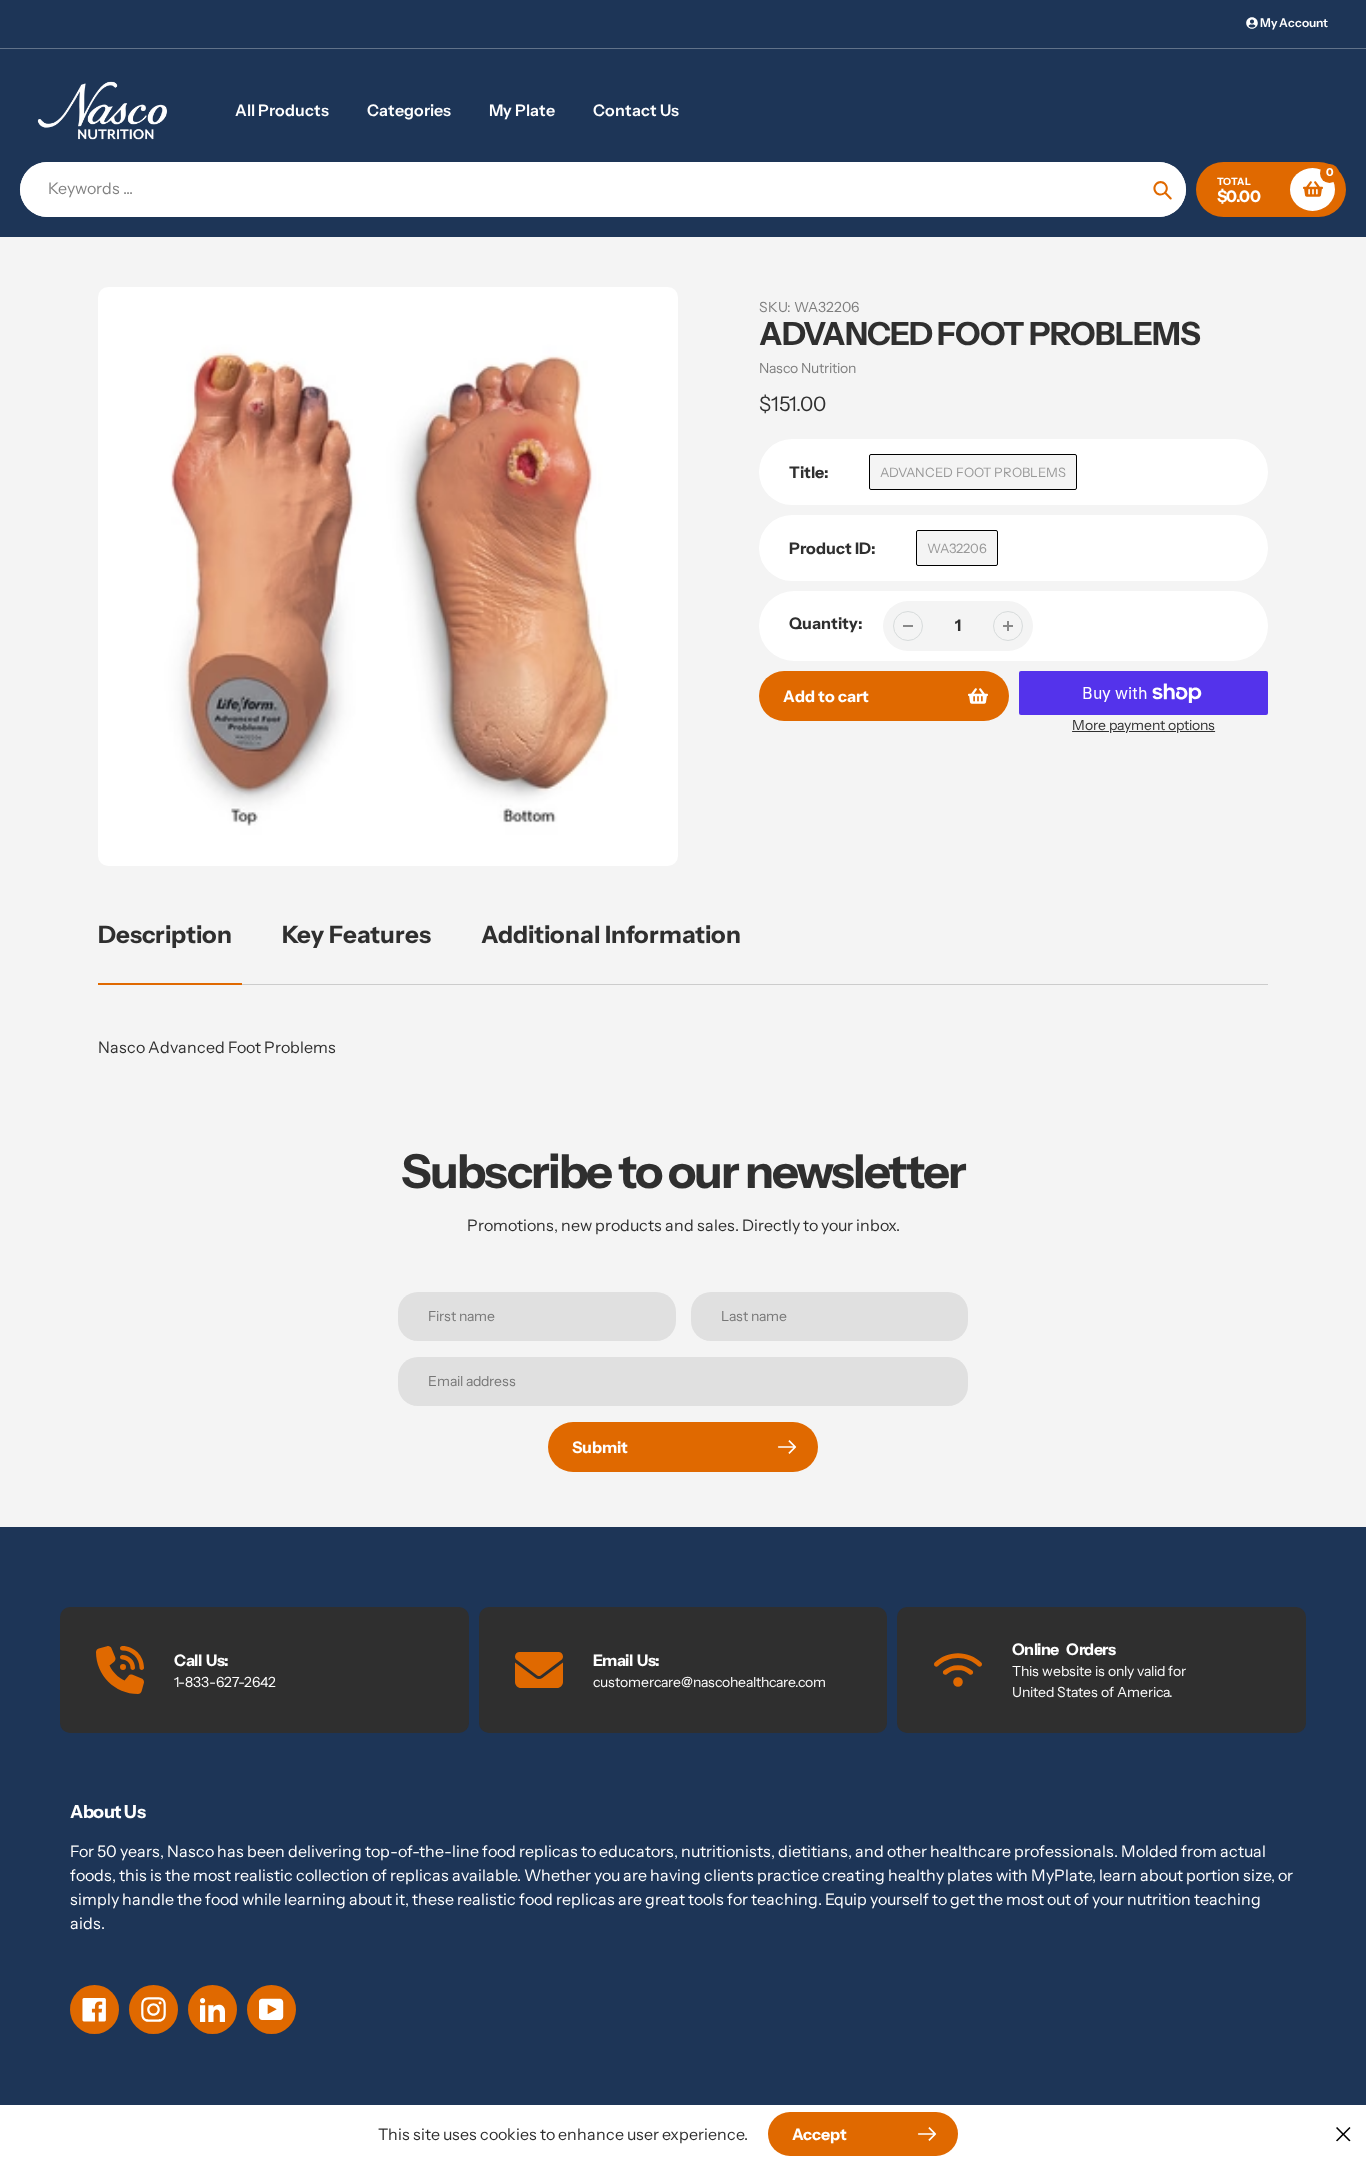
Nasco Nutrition (807, 368)
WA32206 (957, 548)
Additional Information (611, 934)
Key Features (356, 934)
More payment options (1143, 725)
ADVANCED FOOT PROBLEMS (973, 472)
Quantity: (826, 623)
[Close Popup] (1343, 2133)
